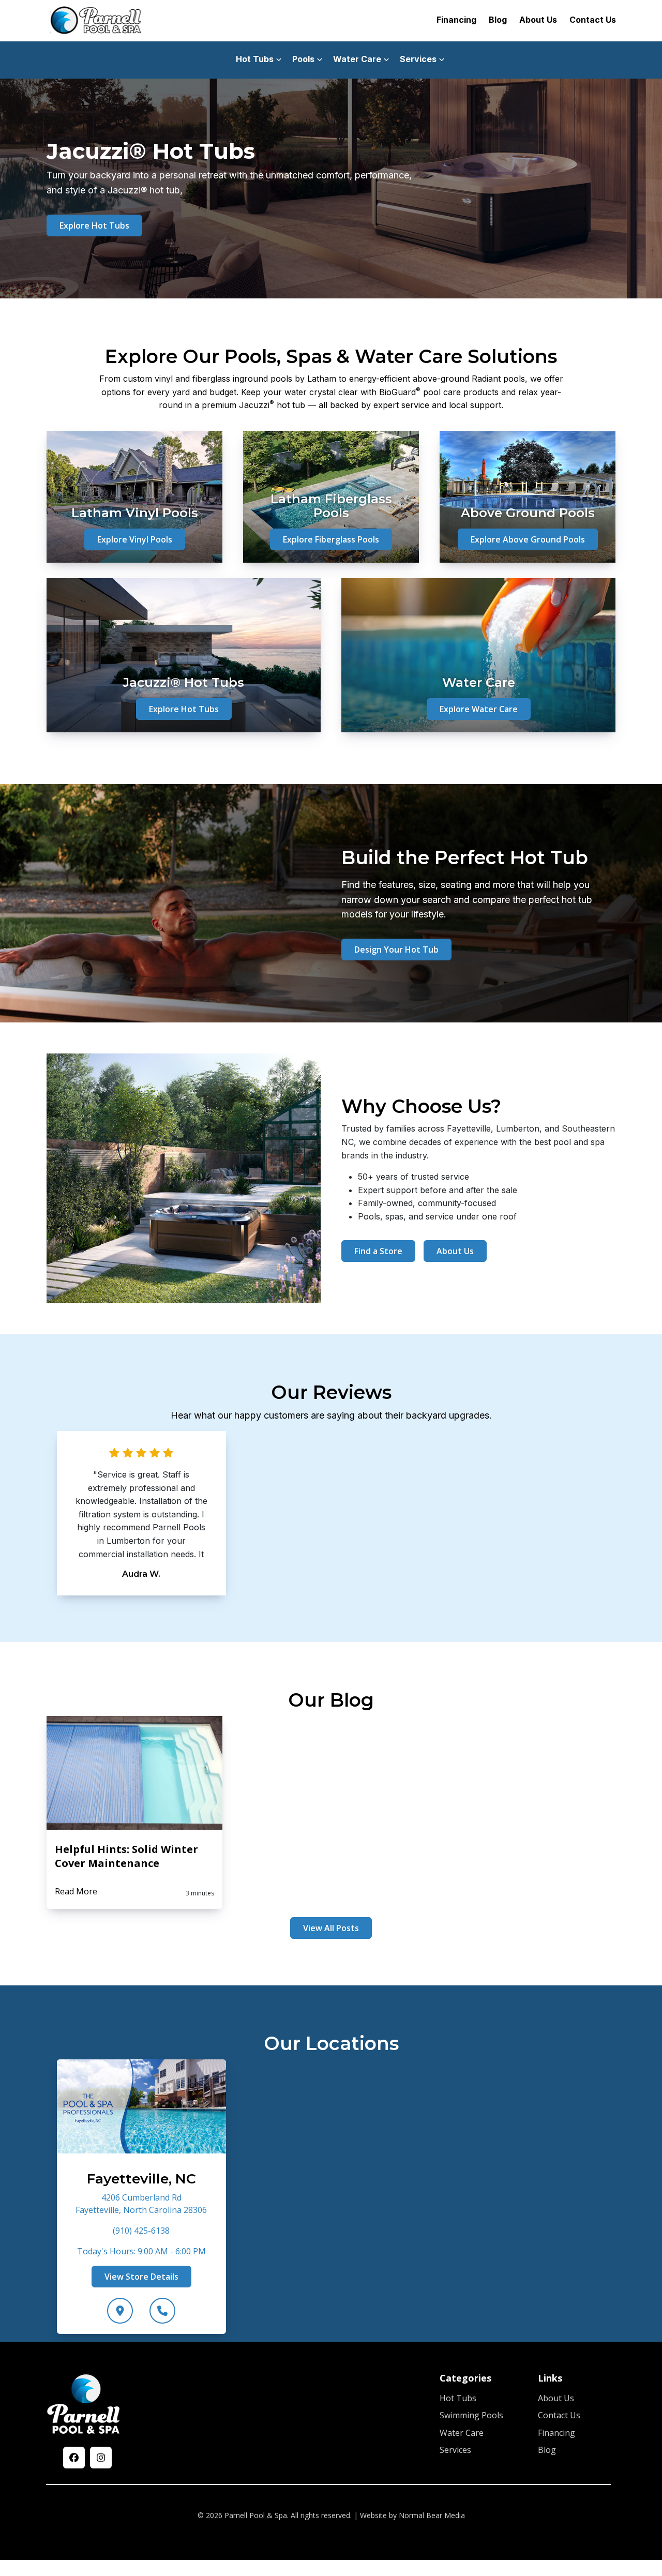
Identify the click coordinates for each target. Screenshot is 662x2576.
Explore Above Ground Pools (528, 539)
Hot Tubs (458, 2398)
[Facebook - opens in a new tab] (74, 2458)
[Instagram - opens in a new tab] (101, 2458)
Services (455, 2450)
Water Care (462, 2433)
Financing (456, 20)
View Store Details (141, 2276)
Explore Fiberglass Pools (331, 539)
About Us (538, 20)
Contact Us (593, 20)
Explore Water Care (479, 709)
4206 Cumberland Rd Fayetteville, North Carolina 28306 (141, 2203)
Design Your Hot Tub (396, 950)
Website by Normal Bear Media (412, 2515)
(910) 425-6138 (141, 2230)
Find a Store (378, 1251)
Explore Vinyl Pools (135, 539)
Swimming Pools (471, 2416)
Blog (498, 20)
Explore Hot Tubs (94, 225)
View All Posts (331, 1928)
